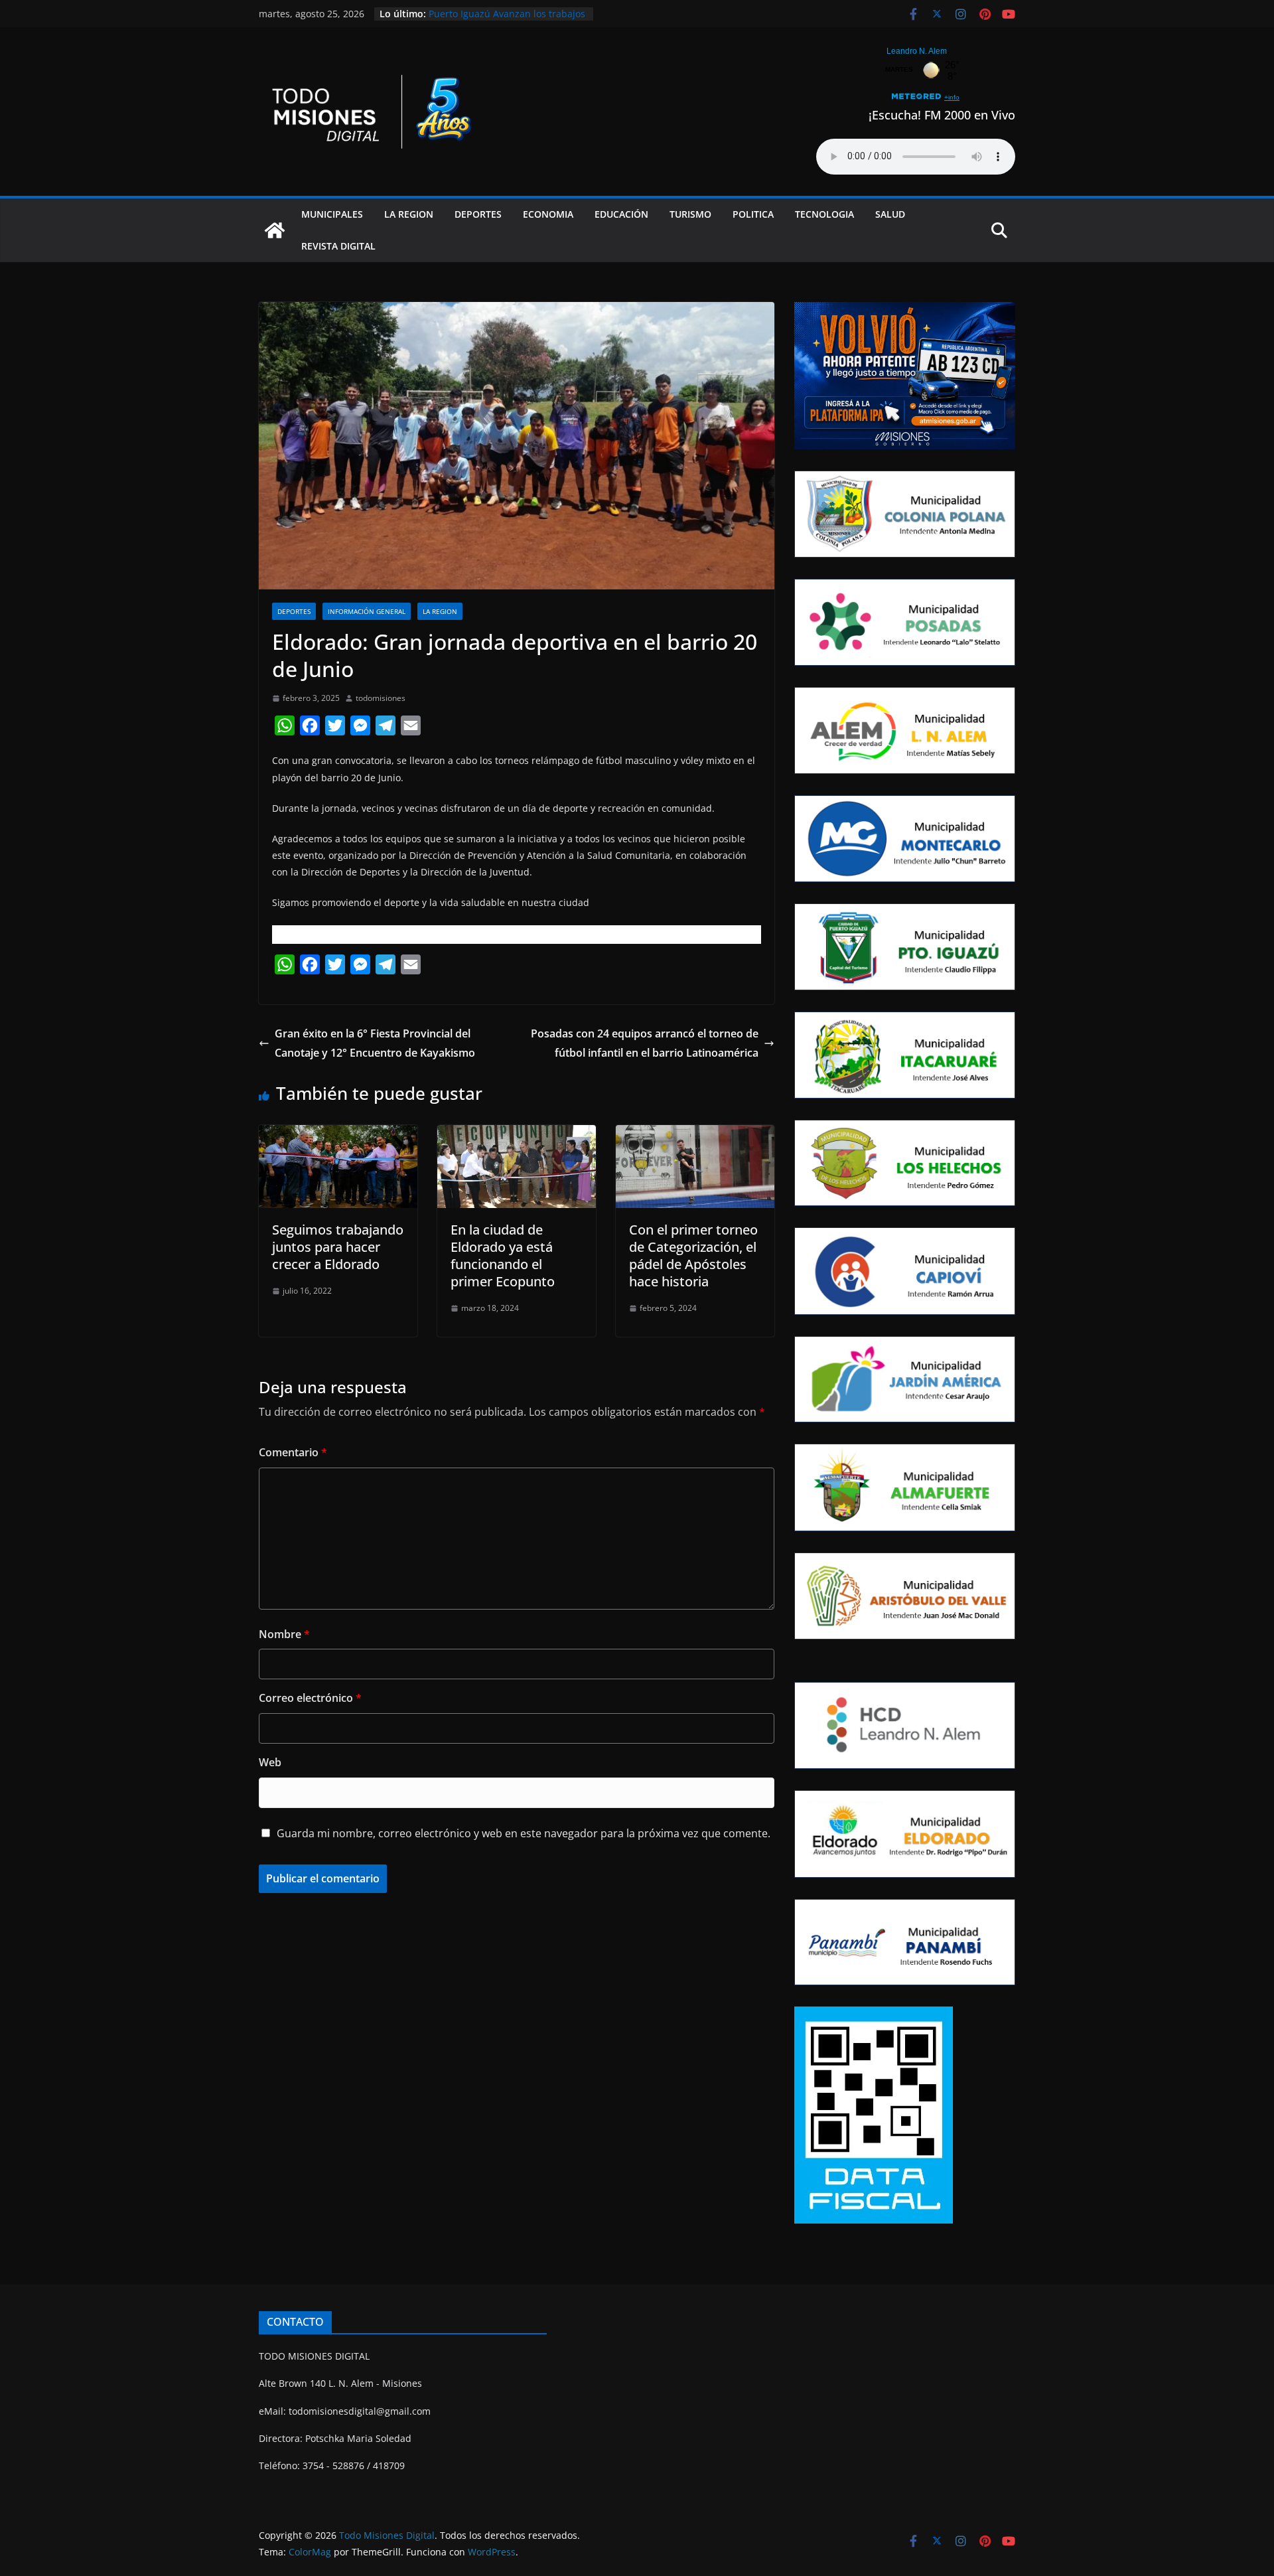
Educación (621, 214)
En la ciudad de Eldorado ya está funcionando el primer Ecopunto (503, 1255)
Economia (548, 214)
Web (270, 1762)
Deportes (478, 214)
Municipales (332, 214)
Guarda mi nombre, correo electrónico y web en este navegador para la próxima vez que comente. (524, 1833)
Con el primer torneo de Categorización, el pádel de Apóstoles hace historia (693, 1255)
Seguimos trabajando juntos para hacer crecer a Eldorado (338, 1247)
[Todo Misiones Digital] (275, 230)
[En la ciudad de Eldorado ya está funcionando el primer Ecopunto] (517, 1134)
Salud (890, 214)
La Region (409, 214)
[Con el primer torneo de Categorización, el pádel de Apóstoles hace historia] (695, 1134)
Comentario (293, 1452)
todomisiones (381, 698)
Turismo (690, 214)
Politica (753, 214)
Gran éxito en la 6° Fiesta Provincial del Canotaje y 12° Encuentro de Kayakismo (375, 1043)
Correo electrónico (310, 1698)
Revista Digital (338, 246)
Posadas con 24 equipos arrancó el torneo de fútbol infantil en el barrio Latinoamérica (645, 1043)
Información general (367, 611)
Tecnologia (824, 214)
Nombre (284, 1634)
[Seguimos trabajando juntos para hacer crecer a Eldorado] (338, 1134)
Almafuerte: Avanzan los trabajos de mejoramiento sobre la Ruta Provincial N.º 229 (502, 20)
